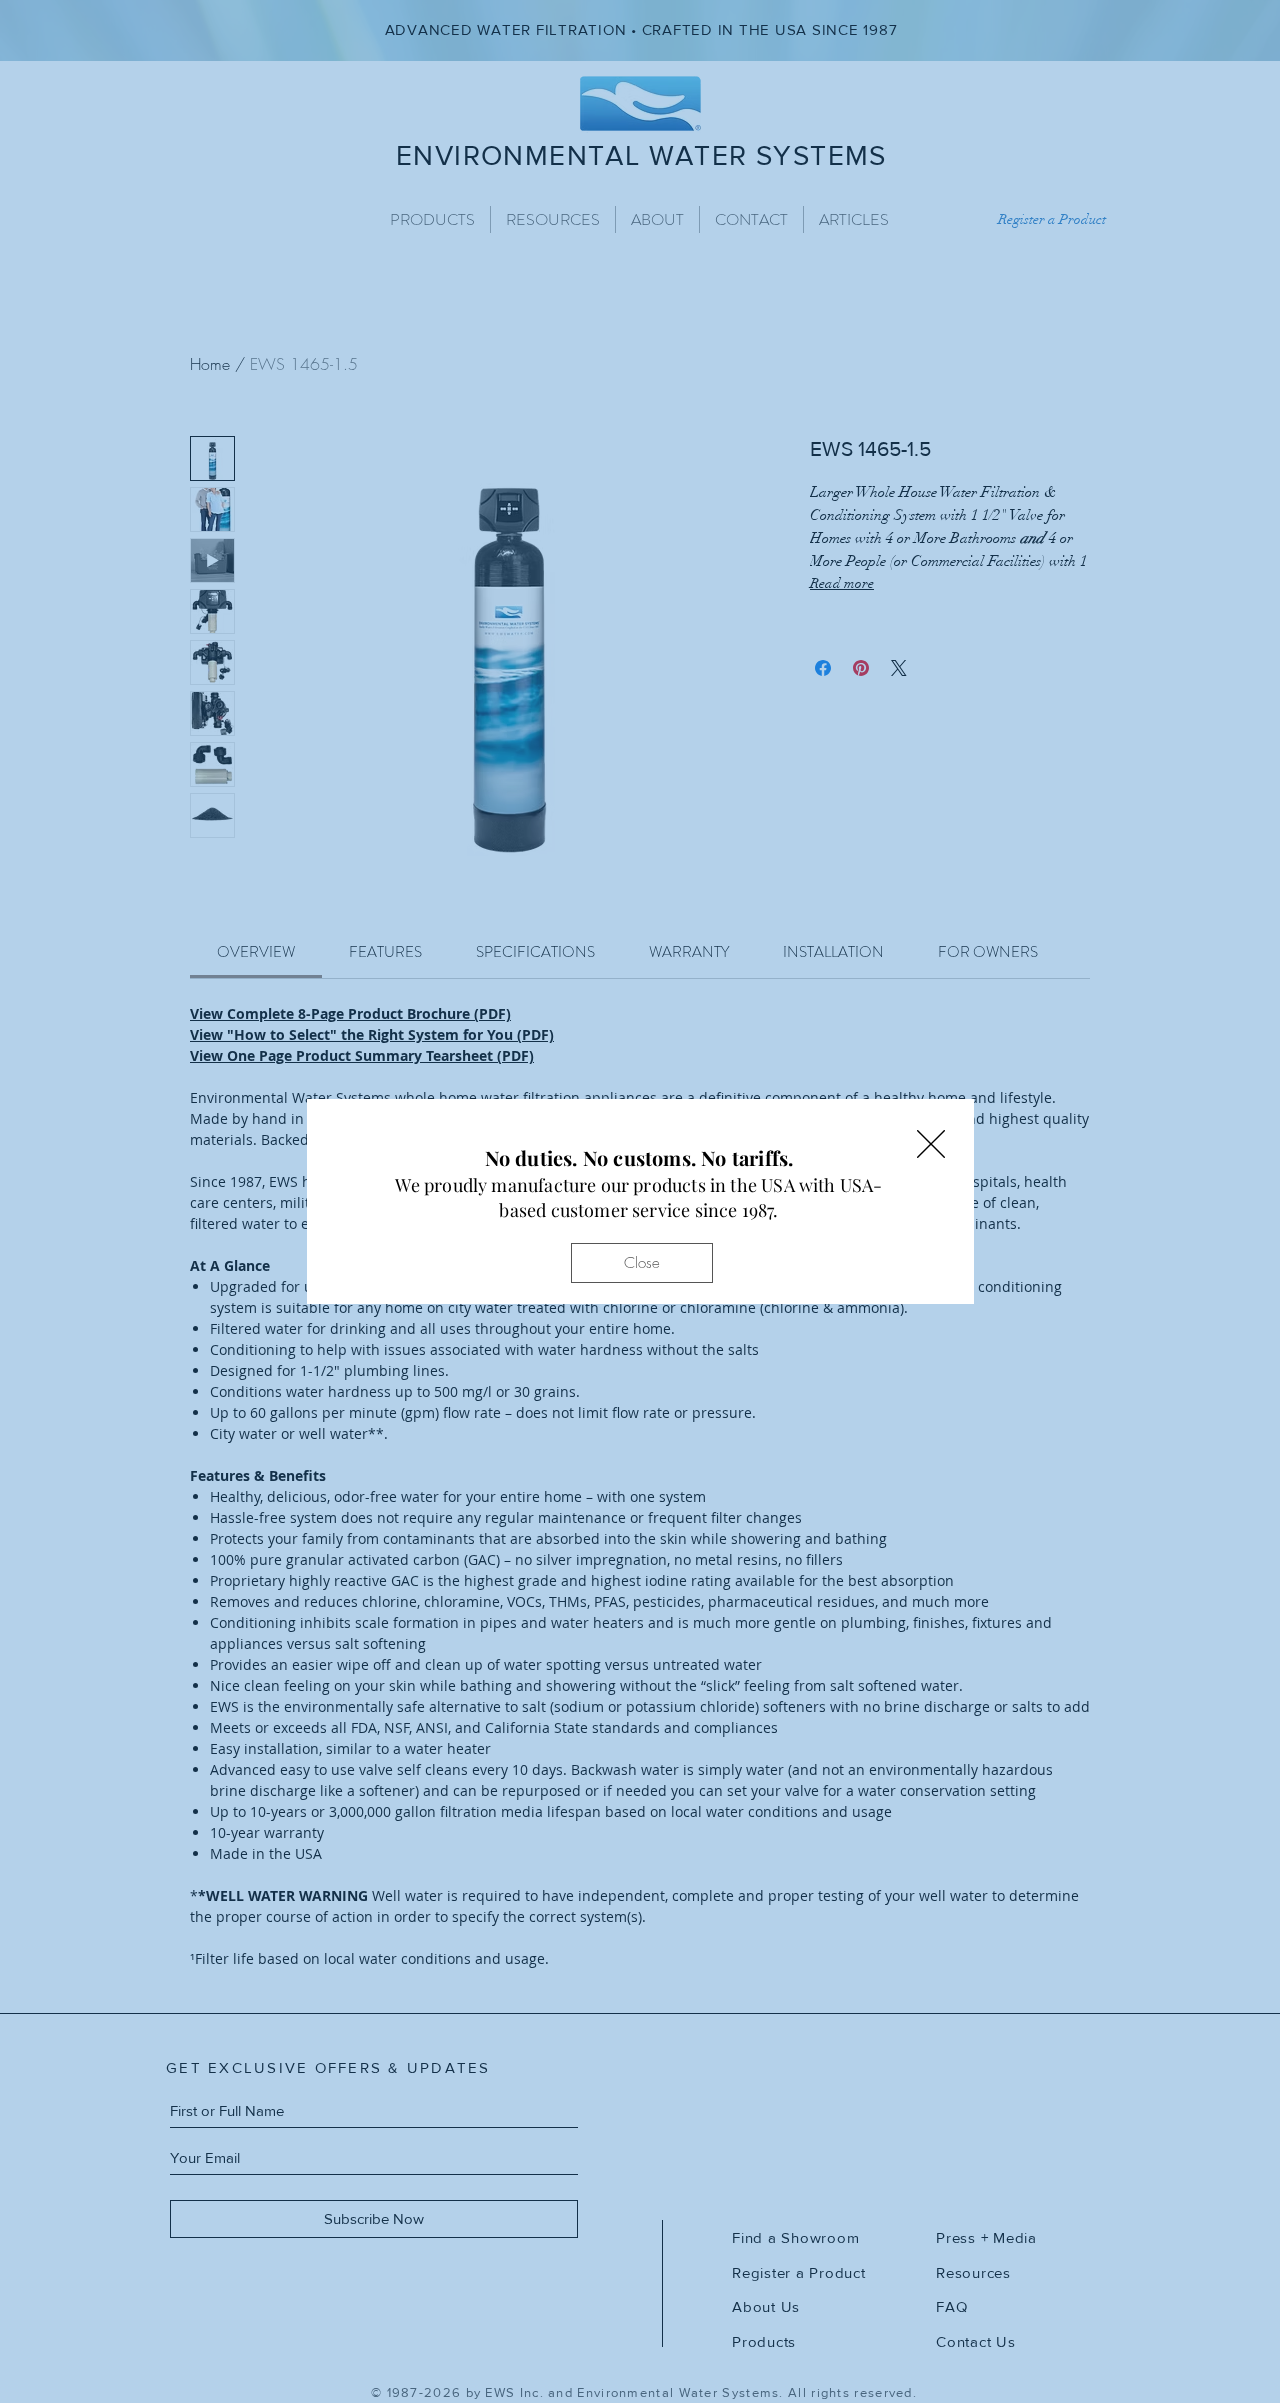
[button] (931, 1144)
